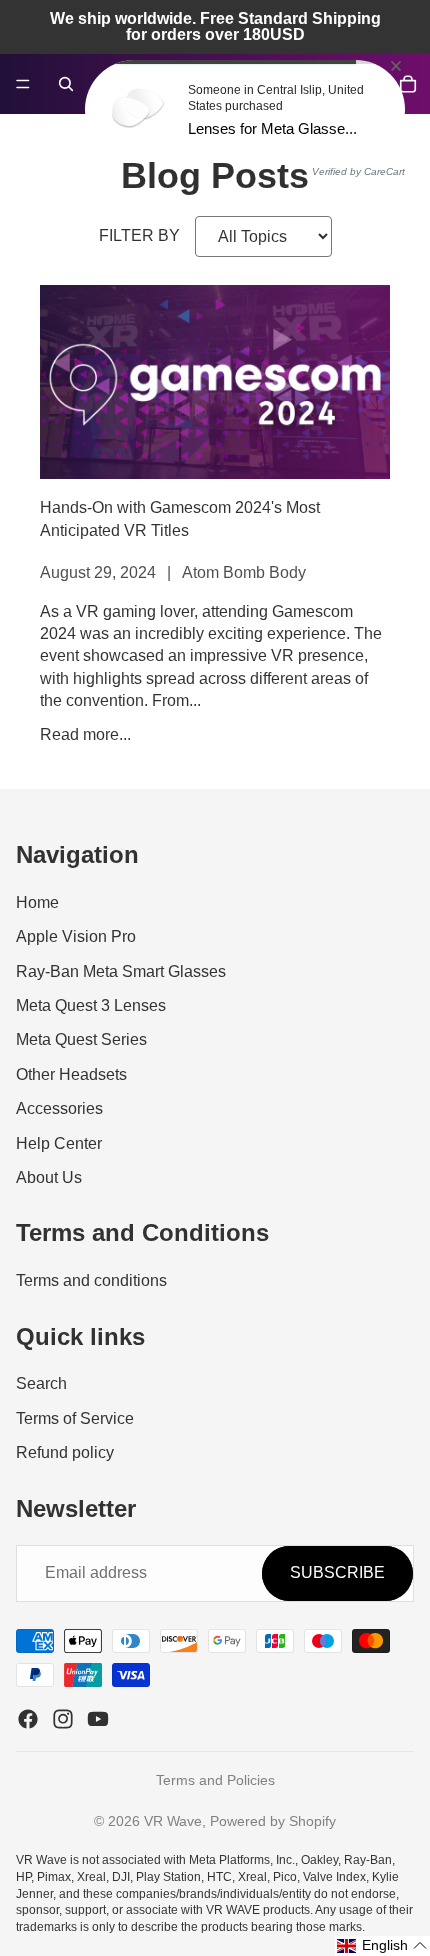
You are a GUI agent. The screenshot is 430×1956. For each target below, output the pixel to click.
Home (37, 902)
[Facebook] (28, 1719)
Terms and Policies (215, 1780)
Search (41, 1383)
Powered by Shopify (273, 1821)
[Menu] (23, 84)
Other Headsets (71, 1074)
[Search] (66, 84)
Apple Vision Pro (76, 936)
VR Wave (173, 1821)
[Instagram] (63, 1719)
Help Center (59, 1142)
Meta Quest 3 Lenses (91, 1005)
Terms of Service (75, 1417)
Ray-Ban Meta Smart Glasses (121, 970)
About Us (49, 1177)
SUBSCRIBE (337, 1572)
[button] (382, 1946)
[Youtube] (98, 1719)
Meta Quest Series (81, 1039)
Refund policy (65, 1452)
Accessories (59, 1108)
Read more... (85, 734)
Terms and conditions (91, 1280)
